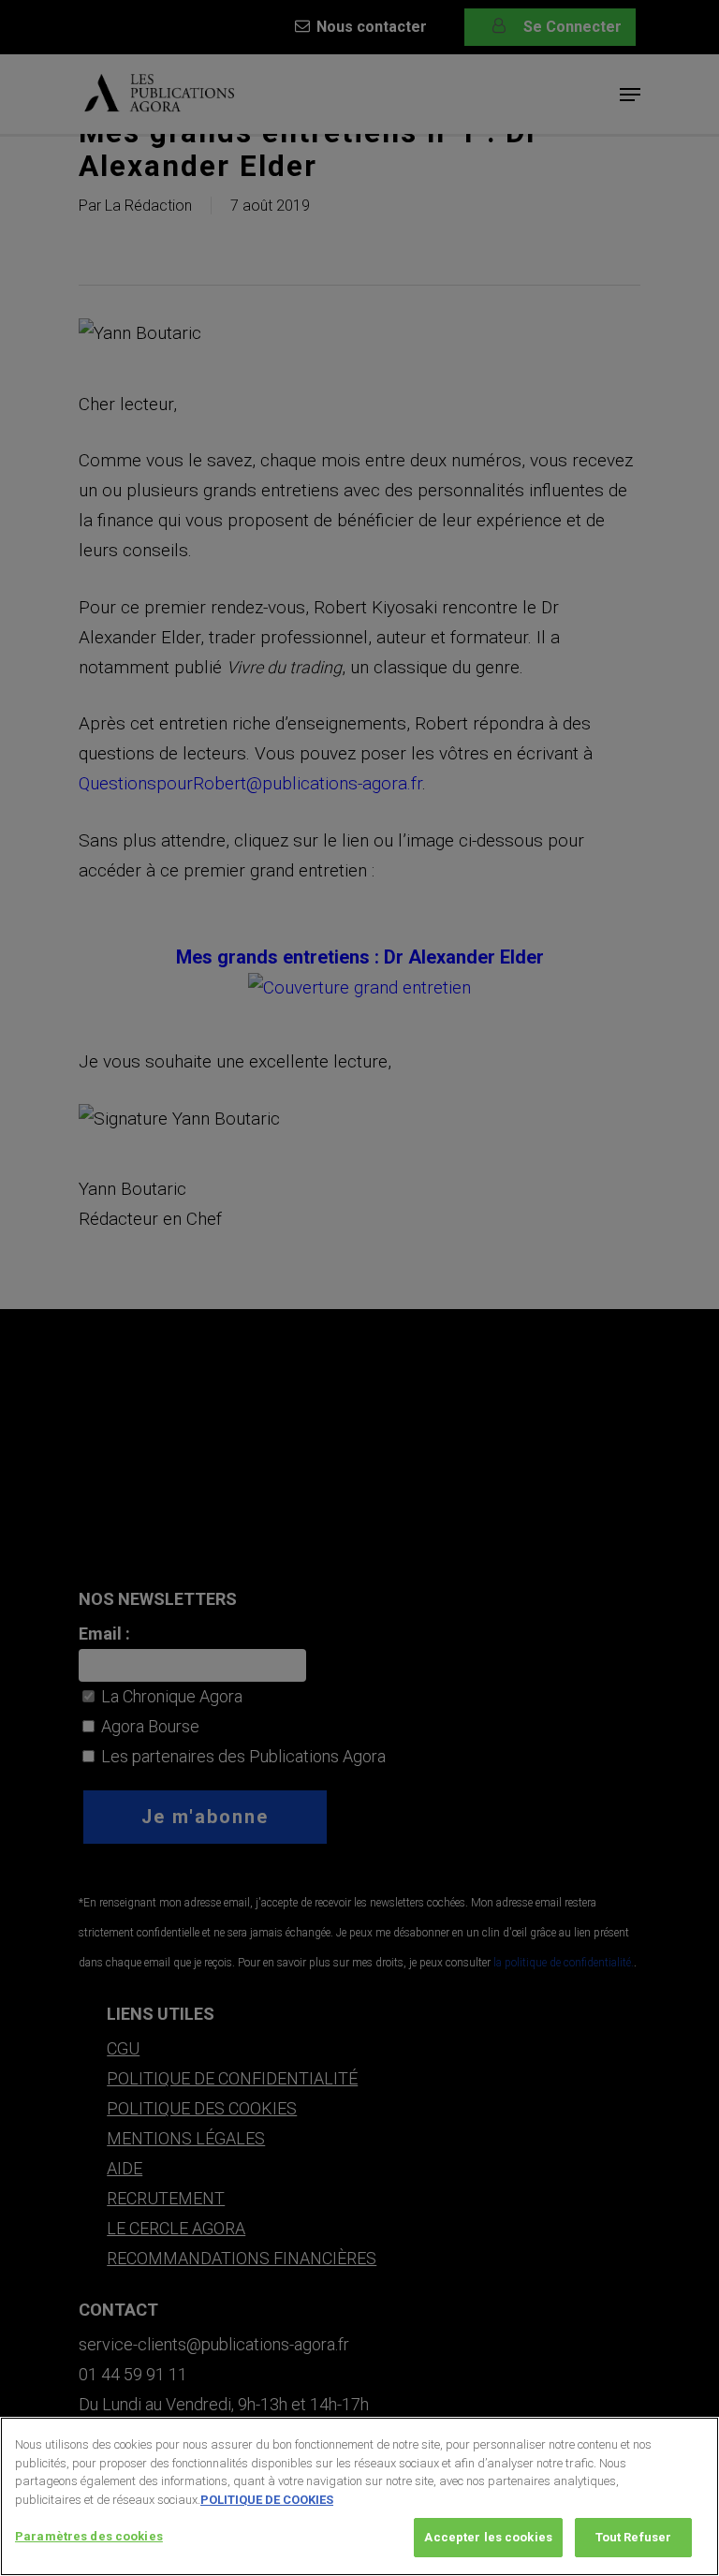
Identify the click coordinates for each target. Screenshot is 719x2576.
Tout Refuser (634, 2537)
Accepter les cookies (488, 2537)
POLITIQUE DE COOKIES (267, 2500)
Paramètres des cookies (89, 2536)
